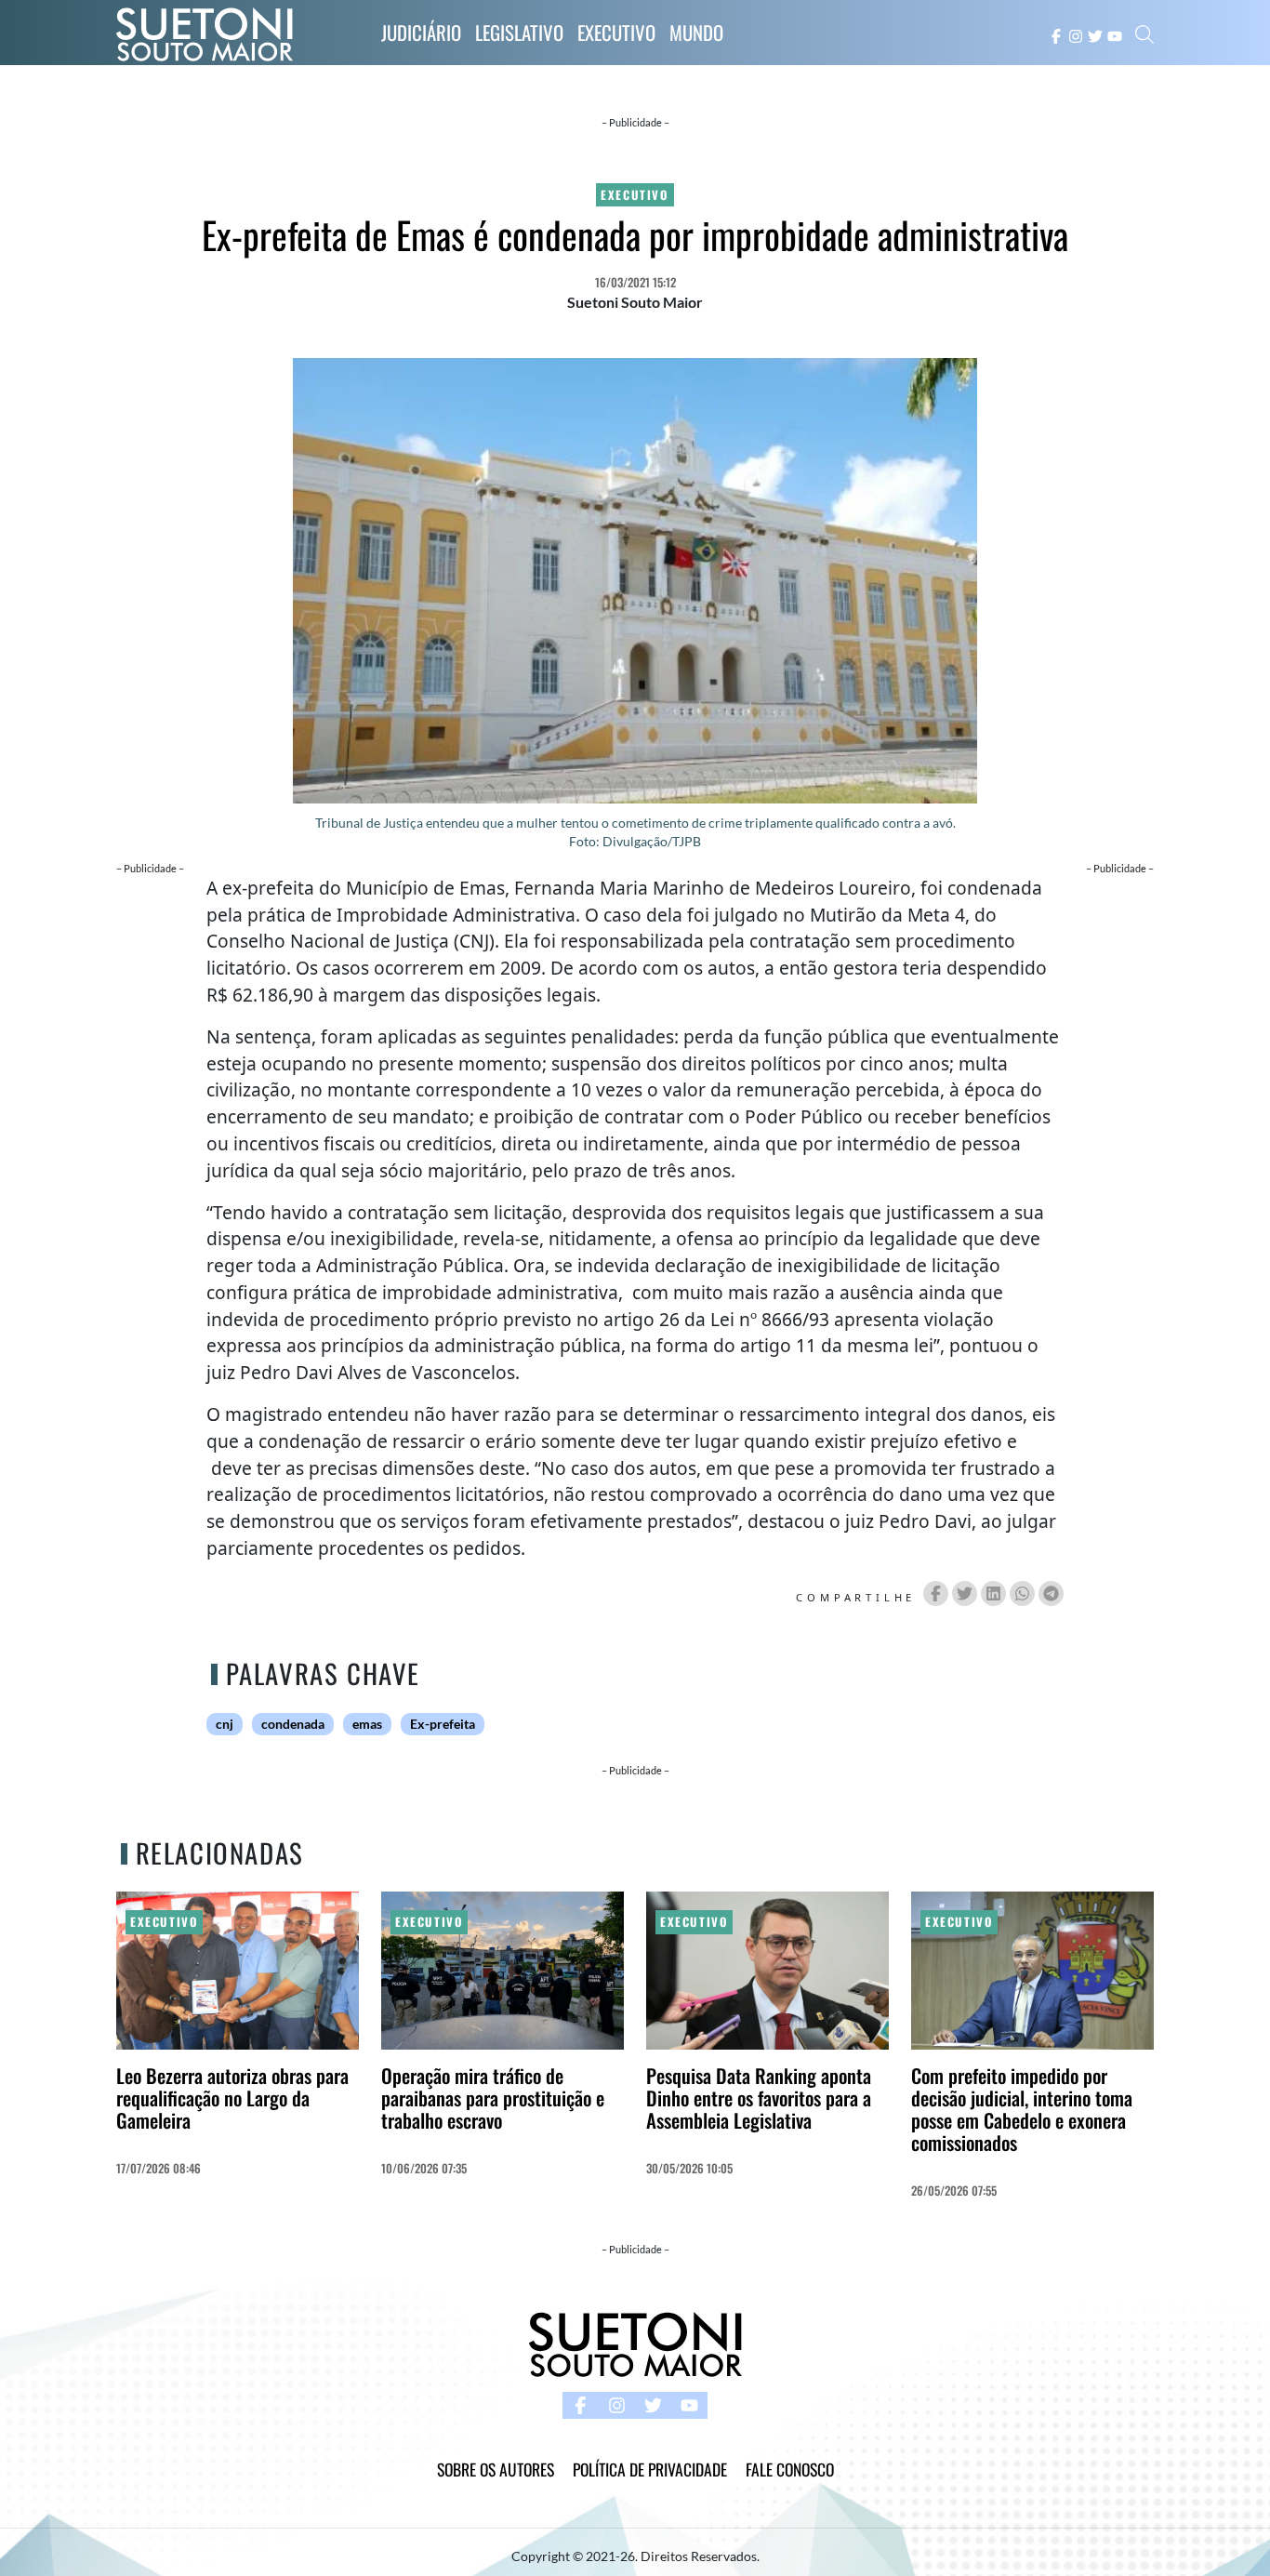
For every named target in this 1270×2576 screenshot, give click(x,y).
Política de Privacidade (650, 2469)
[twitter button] (1095, 34)
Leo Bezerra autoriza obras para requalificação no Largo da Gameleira (232, 2098)
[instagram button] (1076, 34)
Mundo (696, 32)
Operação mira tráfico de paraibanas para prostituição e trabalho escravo (493, 2098)
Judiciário (421, 32)
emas (367, 1724)
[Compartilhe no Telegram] (1051, 1593)
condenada (293, 1724)
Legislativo (519, 32)
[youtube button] (1115, 34)
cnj (225, 1724)
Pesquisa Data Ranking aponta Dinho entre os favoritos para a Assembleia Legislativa (759, 2098)
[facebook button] (1056, 34)
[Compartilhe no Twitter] (965, 1593)
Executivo (616, 32)
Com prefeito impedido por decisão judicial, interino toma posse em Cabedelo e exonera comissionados (1022, 2109)
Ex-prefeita (443, 1724)
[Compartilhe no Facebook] (936, 1593)
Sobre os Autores (496, 2469)
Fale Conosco (790, 2469)
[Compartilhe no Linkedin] (993, 1593)
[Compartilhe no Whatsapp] (1022, 1593)
